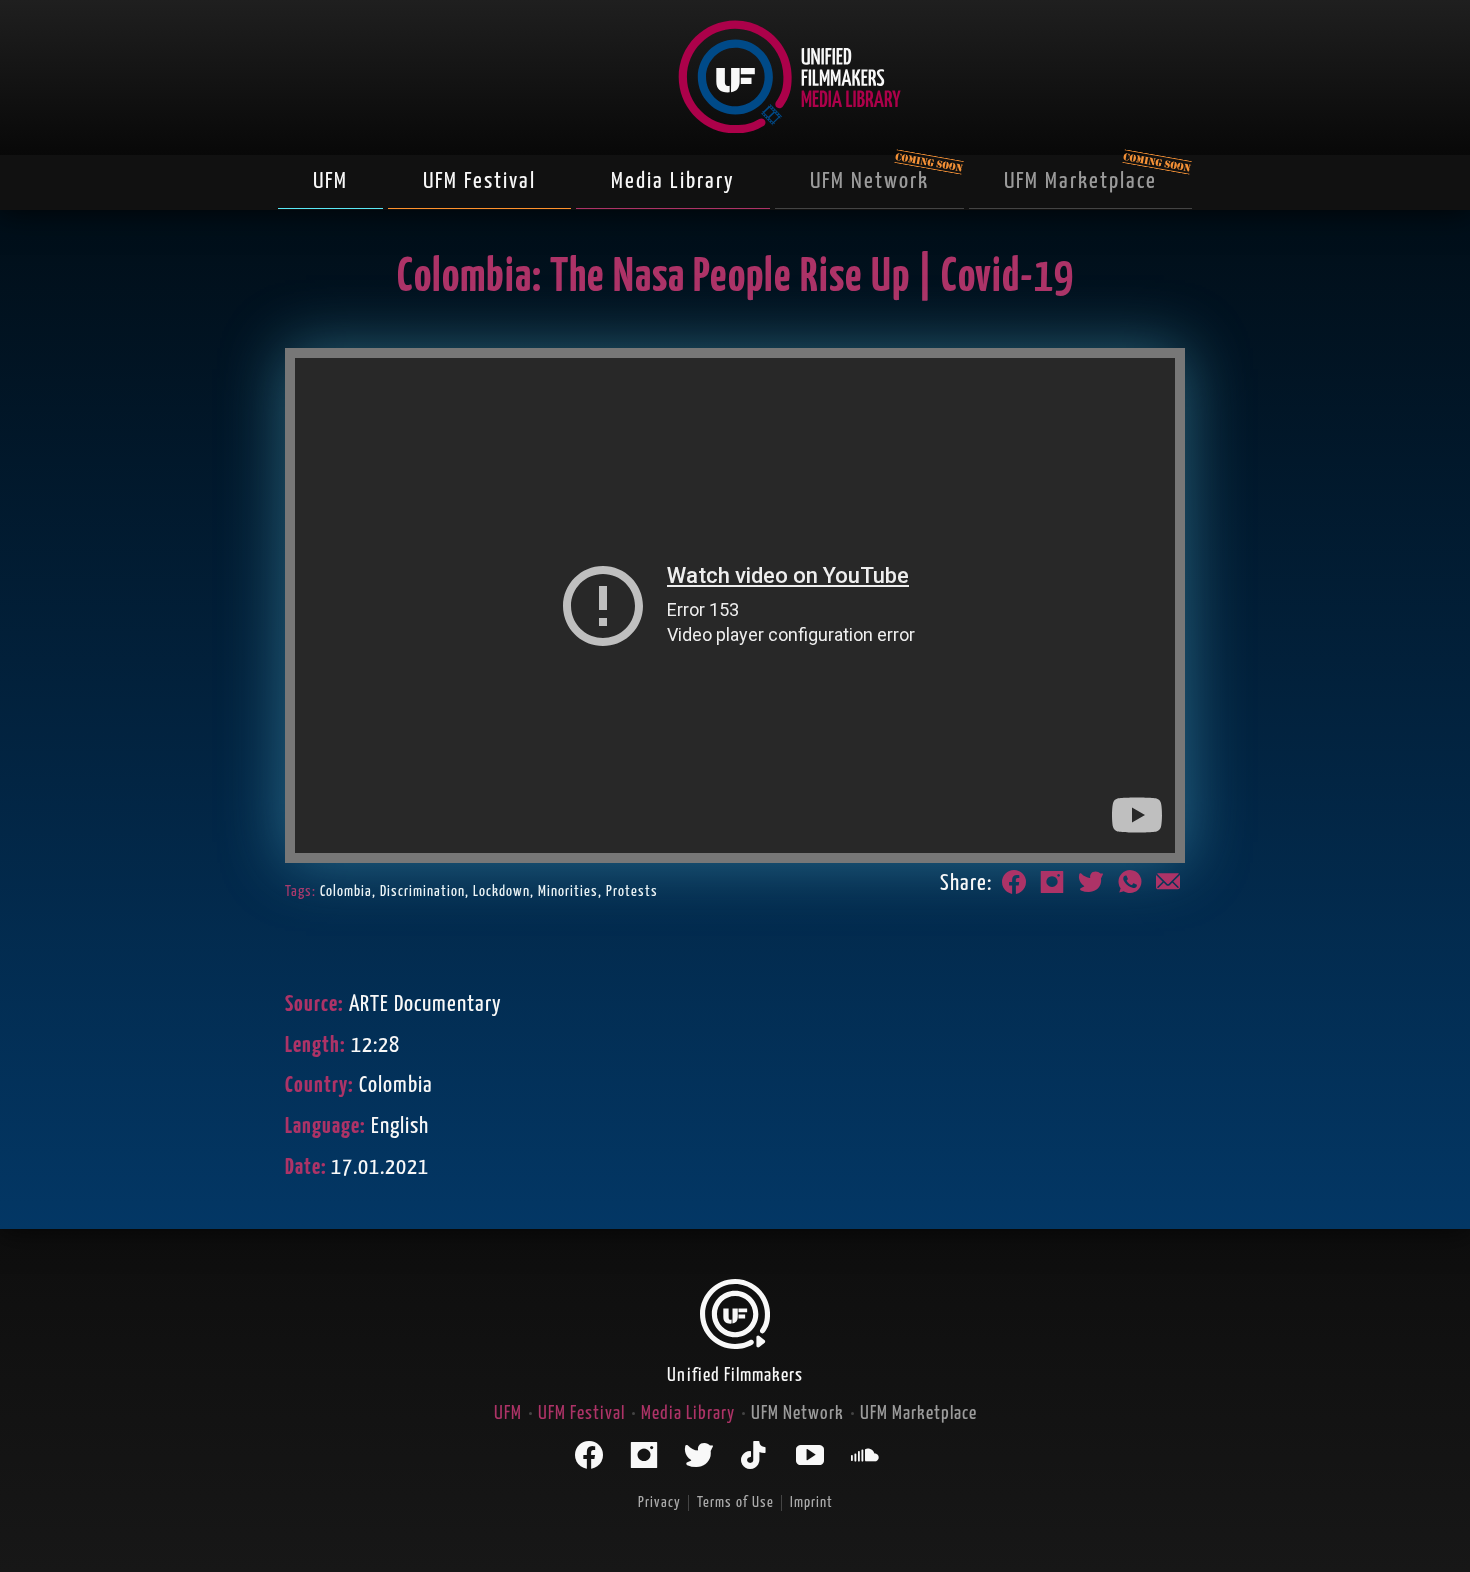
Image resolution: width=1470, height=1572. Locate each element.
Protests (632, 891)
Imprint (811, 1502)
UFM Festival (479, 181)
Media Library (673, 181)
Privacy (659, 1502)
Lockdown (501, 891)
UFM (330, 181)
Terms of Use (735, 1502)
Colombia (346, 891)
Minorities (568, 891)
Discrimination (422, 891)
